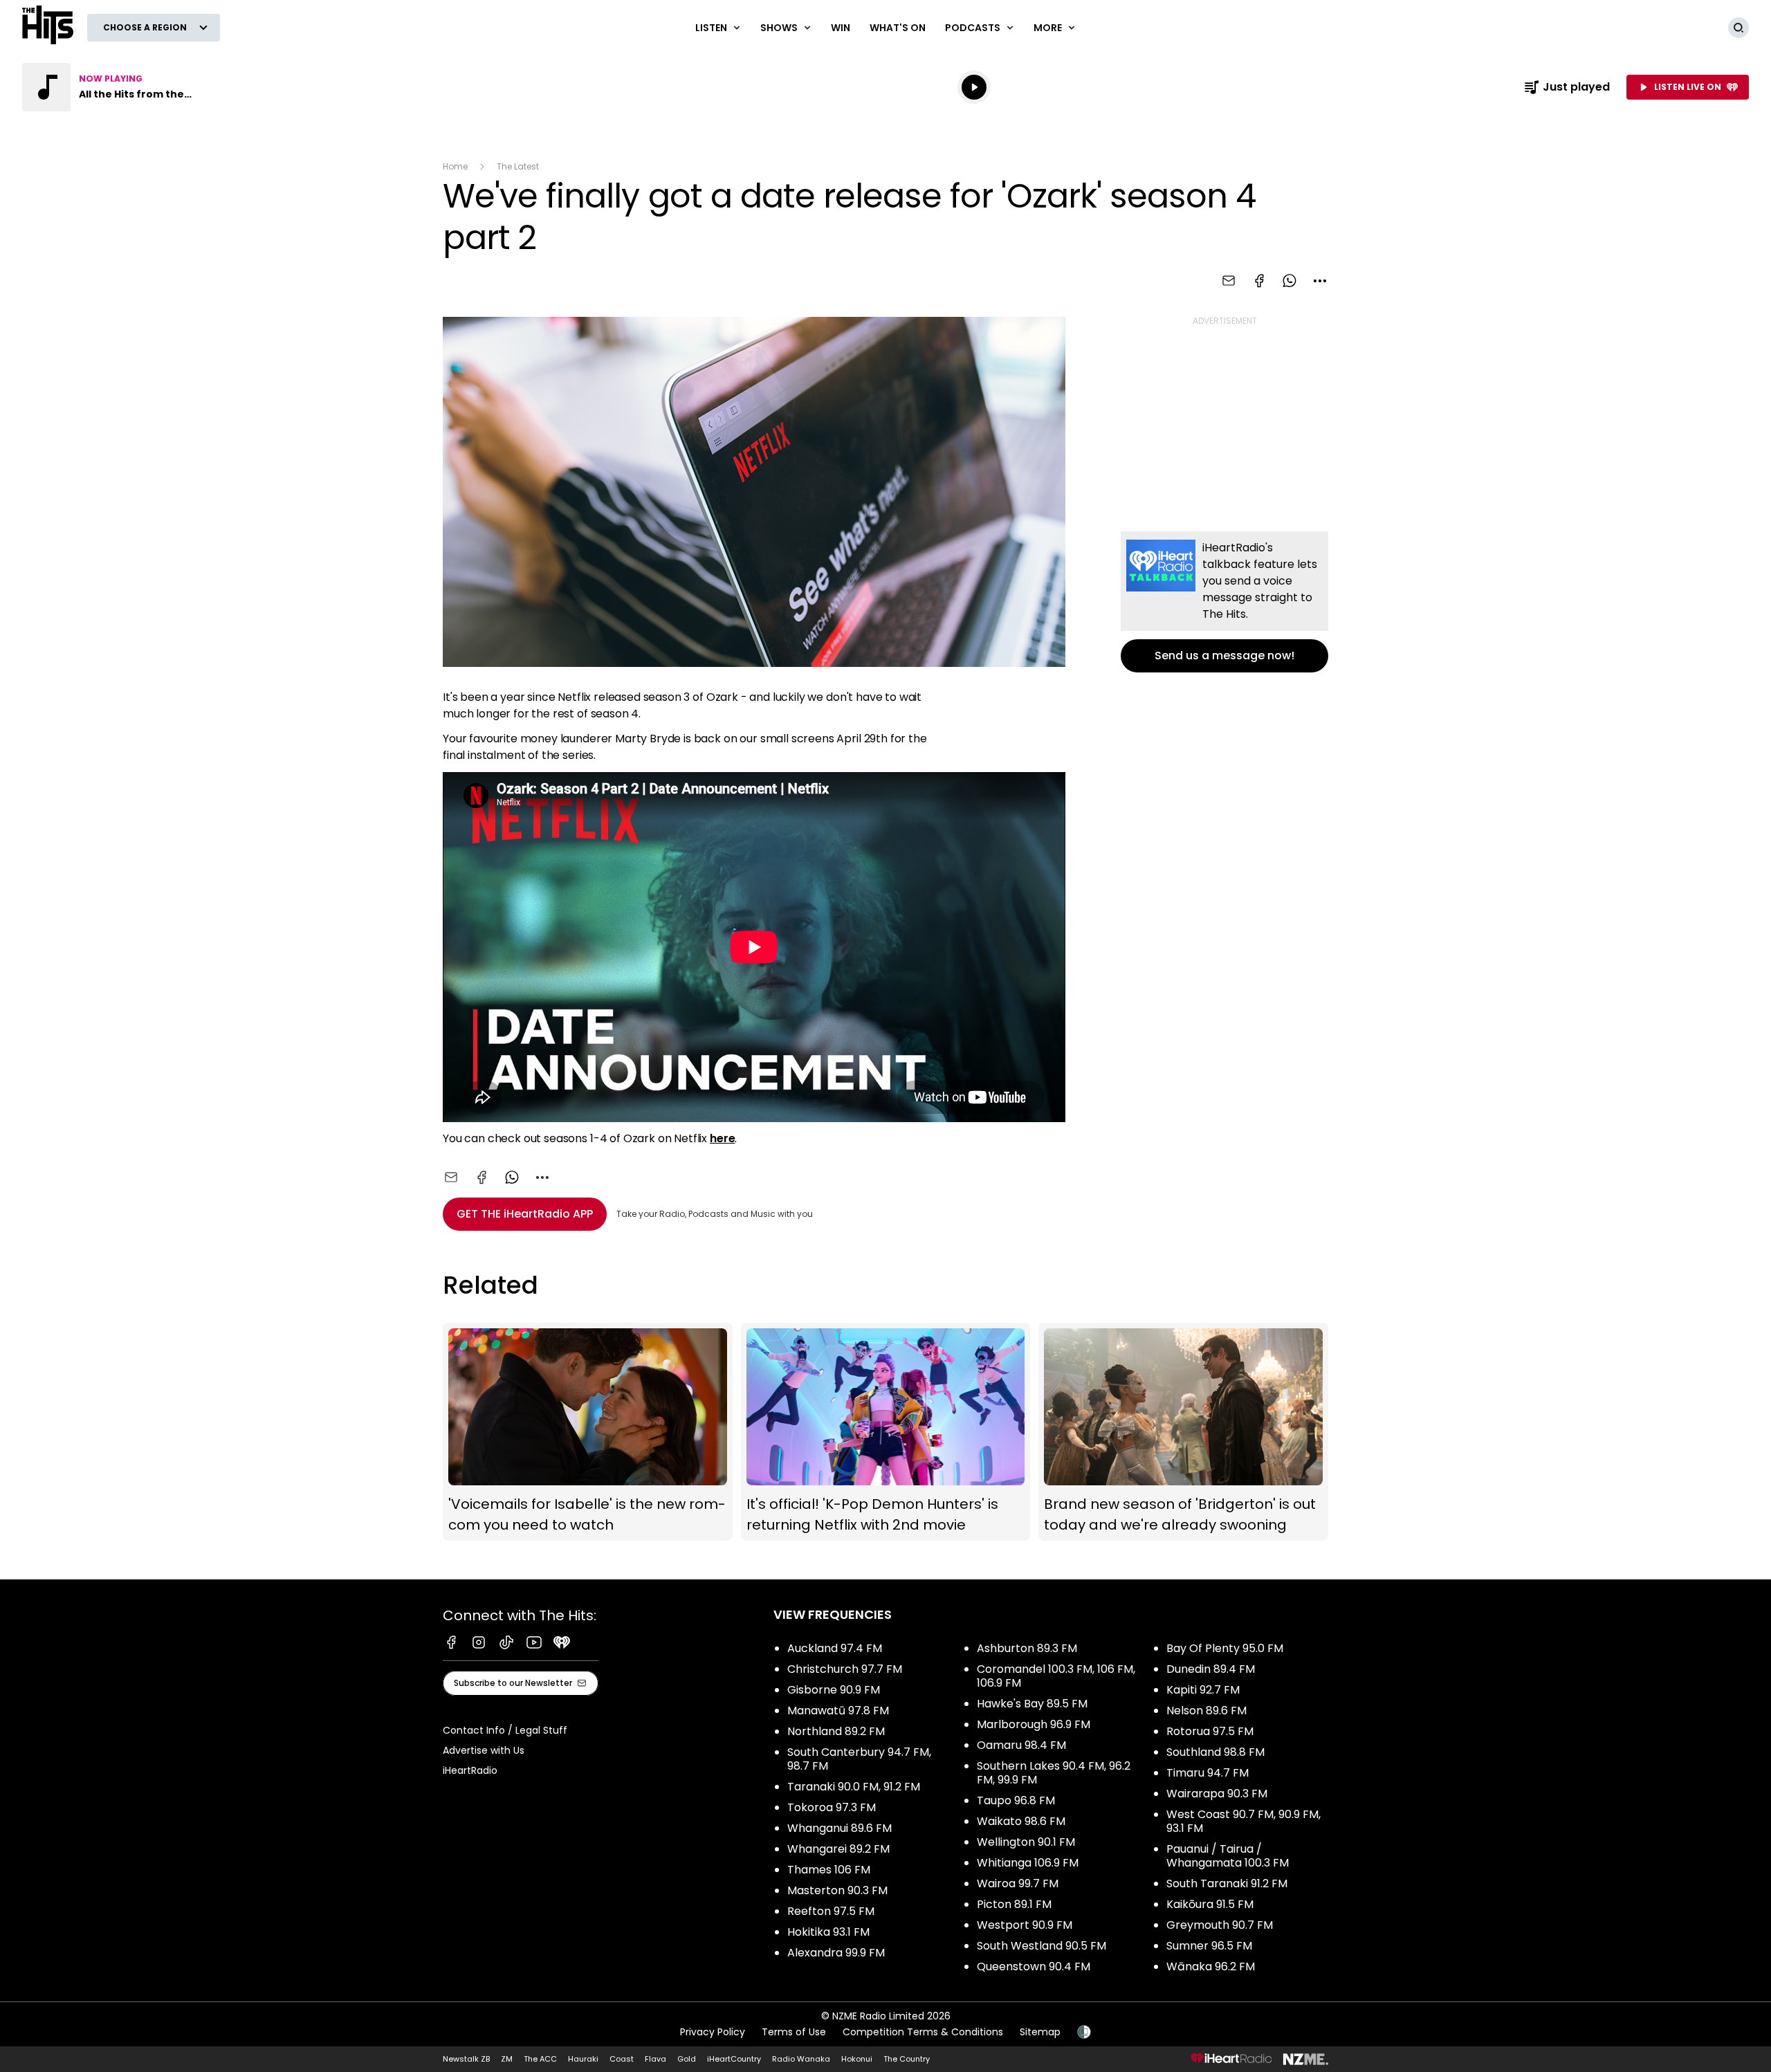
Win (841, 28)
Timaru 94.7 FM (1208, 1773)
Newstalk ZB (466, 2059)
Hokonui (857, 2059)
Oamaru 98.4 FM (1021, 1745)
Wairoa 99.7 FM (1018, 1883)
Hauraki (583, 2059)
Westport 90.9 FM (1025, 1925)
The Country (907, 2059)
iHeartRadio (470, 1770)
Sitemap (1040, 2032)
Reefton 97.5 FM (831, 1911)
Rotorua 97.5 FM (1210, 1731)
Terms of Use (794, 2032)
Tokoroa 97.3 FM (832, 1807)
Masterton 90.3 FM (837, 1890)
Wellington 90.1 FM (1026, 1842)
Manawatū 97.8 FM (838, 1711)
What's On (898, 28)
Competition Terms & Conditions (923, 2032)
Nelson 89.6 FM (1206, 1711)
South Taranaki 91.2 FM (1227, 1883)
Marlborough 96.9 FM (1034, 1724)
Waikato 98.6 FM (1021, 1821)
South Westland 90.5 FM (1042, 1946)
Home (455, 166)
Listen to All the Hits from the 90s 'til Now (111, 87)
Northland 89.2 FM (836, 1731)
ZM (507, 2059)
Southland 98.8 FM (1215, 1752)
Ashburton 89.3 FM (1027, 1648)
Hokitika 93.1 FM (828, 1932)
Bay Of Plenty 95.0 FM (1225, 1648)
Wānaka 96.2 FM (1211, 1966)
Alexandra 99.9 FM (836, 1953)
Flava (655, 2059)
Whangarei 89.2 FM (838, 1849)
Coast (622, 2059)
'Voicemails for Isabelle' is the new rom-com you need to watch (588, 1432)
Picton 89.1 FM (1014, 1904)
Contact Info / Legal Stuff (505, 1730)
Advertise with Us (484, 1750)
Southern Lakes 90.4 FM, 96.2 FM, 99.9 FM (1054, 1773)
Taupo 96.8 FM (1016, 1800)
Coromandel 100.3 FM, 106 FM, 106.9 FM (1056, 1676)
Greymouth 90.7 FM (1220, 1925)
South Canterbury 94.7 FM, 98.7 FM (859, 1759)
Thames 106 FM (829, 1870)
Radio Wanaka (801, 2059)
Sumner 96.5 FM (1209, 1946)
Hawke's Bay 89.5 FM (1032, 1704)
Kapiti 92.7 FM (1203, 1690)
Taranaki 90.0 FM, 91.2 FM (854, 1787)
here (722, 1138)
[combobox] (1320, 281)
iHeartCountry (734, 2059)
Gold (687, 2059)
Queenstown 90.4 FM (1034, 1966)
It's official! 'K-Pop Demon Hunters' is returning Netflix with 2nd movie (886, 1432)
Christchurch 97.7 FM (845, 1669)
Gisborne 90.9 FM (834, 1690)
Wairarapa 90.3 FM (1217, 1794)
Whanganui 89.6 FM (839, 1828)
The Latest (518, 166)
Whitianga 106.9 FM (1028, 1863)
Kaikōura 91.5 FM (1210, 1904)
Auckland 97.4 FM (835, 1648)
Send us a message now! (1224, 602)
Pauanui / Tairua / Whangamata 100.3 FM (1228, 1856)
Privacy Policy (713, 2032)
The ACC (540, 2059)
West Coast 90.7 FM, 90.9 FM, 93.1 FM (1244, 1821)
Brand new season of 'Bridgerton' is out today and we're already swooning (1183, 1432)
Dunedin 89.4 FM (1211, 1669)
